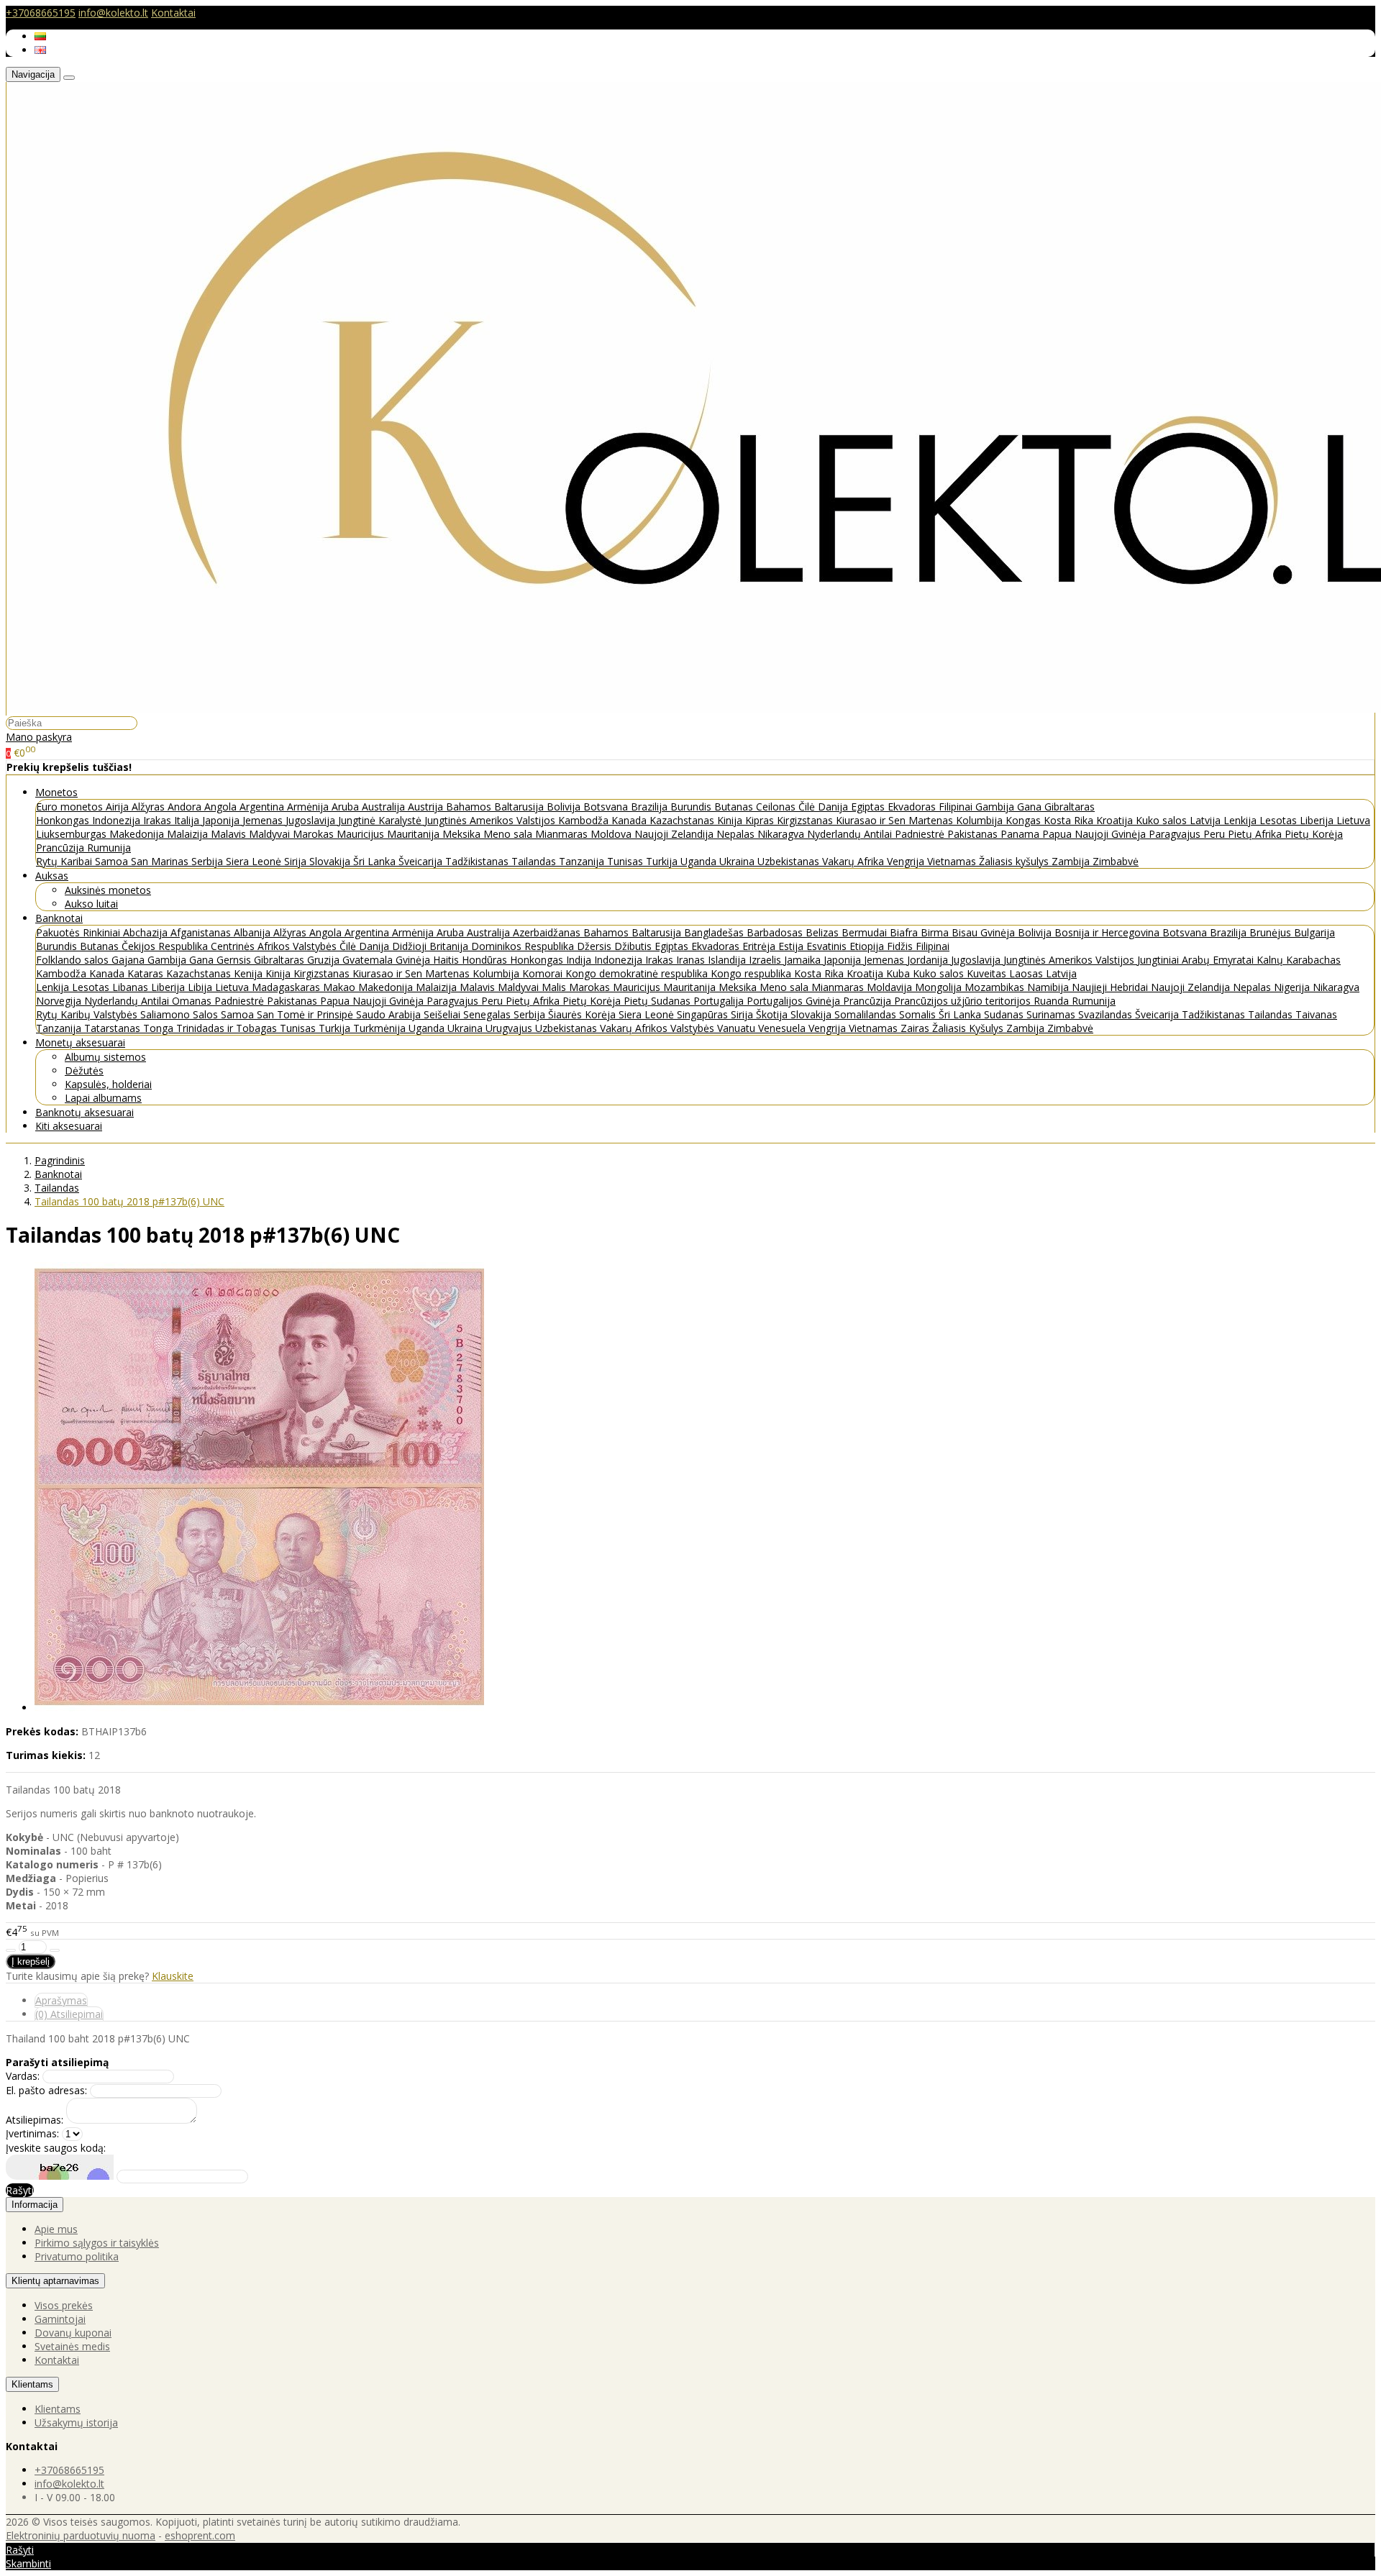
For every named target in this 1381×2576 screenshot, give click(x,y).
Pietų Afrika (1256, 834)
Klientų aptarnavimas (55, 2281)
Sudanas (1005, 1014)
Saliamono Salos (181, 1014)
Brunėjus (1272, 932)
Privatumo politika (77, 2256)
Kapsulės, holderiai (108, 1084)
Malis (555, 987)
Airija (119, 807)
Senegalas (488, 1014)
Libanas (132, 987)
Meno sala (509, 834)
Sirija (297, 861)
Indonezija (118, 820)
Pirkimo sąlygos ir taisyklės (97, 2243)
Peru (1216, 834)
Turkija (663, 861)
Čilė (808, 807)
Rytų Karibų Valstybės (88, 1014)
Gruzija (325, 960)
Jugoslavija (312, 820)
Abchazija (147, 932)
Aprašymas (61, 2000)
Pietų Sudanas (658, 1001)
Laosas (1027, 973)
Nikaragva (782, 834)
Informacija (35, 2205)
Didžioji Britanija (432, 946)
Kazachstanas (683, 820)
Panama (1021, 834)
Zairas (916, 1028)
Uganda (700, 861)
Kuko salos (1163, 820)
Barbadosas (776, 932)
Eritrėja (760, 946)
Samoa (113, 861)
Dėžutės (84, 1070)
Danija (834, 807)
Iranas (692, 960)
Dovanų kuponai (73, 2333)
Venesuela (783, 1028)
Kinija (731, 820)
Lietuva (1353, 820)
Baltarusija (520, 807)
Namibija (1049, 987)
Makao (341, 987)
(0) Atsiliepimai (69, 2014)
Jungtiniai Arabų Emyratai (1197, 960)
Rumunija (109, 848)
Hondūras (486, 960)
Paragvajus (1176, 834)
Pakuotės (59, 932)
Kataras (147, 973)
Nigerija (1293, 987)
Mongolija (940, 987)
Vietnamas (953, 861)
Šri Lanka (376, 861)
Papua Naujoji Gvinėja (1095, 834)
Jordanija (929, 960)
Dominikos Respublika (524, 946)
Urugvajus (510, 1028)
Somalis (919, 1014)
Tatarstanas (114, 1028)
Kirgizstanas (806, 820)
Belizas (824, 932)
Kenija (250, 973)
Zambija (1072, 861)
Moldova (612, 834)
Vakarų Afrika (854, 861)
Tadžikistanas (478, 861)
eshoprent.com (200, 2535)
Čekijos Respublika (166, 946)
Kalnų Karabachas (1299, 960)
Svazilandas (1107, 1014)
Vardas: (23, 2076)
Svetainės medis (72, 2346)
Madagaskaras (287, 987)
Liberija (1318, 820)
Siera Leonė (255, 861)
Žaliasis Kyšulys (969, 1028)
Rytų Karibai (65, 861)
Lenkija (1241, 820)
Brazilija (651, 807)
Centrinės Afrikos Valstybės (275, 946)
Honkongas (64, 820)
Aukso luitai (91, 904)
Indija (580, 960)
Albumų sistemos (105, 1057)
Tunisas (626, 861)
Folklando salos (74, 960)
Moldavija (891, 987)
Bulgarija (1314, 932)
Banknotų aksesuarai (85, 1112)
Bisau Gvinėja (985, 932)
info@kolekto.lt (113, 13)
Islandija (728, 960)
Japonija (222, 820)
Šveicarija (422, 861)
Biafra (905, 932)
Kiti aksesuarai (69, 1126)
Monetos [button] (56, 792)
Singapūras (704, 1014)
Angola (222, 807)
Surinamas (1052, 1014)
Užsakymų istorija (76, 2422)
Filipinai (957, 807)
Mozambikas (996, 987)
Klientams (32, 2384)
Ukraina (738, 861)
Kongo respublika (752, 973)
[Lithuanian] (40, 36)
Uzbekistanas (790, 861)
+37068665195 (41, 13)
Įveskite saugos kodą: (56, 2148)
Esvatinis (828, 946)
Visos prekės (64, 2305)
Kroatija (1116, 820)
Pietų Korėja (1314, 834)
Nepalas (737, 834)
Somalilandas (867, 1014)
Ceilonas (777, 807)
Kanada (630, 820)
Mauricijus (362, 834)
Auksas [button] (52, 876)
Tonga (160, 1028)
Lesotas (1280, 820)
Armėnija (309, 807)
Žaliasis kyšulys (1015, 861)
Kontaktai (173, 13)
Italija (188, 820)
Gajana (129, 960)
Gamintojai (60, 2319)
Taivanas (1316, 1014)
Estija (792, 946)
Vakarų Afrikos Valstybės (658, 1028)
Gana (1031, 807)
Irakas (159, 820)
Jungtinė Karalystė (381, 820)
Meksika (463, 834)
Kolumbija (981, 820)
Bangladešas (715, 932)
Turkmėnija (381, 1028)
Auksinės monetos (108, 890)
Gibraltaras (1070, 807)
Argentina (263, 807)
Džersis (596, 946)
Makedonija (138, 834)
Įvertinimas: (32, 2133)
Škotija (773, 1014)
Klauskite (173, 1976)
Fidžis (901, 946)
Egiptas (869, 807)
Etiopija (868, 946)
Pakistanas (974, 834)
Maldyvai (271, 834)
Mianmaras (563, 834)
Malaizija (189, 834)
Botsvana (607, 807)
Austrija (427, 807)
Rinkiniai (103, 932)
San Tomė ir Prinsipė (306, 1014)
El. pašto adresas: (46, 2090)
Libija (201, 987)
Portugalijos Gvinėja (795, 1001)
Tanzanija (583, 861)
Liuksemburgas (73, 834)
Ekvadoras (913, 807)
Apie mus (56, 2229)
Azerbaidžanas (548, 932)
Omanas (193, 1001)
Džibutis (634, 946)
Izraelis (766, 960)
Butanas (735, 807)
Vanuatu (738, 1028)
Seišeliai (443, 1014)
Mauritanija (415, 834)
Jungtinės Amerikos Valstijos (491, 820)
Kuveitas (988, 973)
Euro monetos (71, 807)
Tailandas (535, 861)
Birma (936, 932)
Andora (186, 807)
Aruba (347, 807)
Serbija (209, 861)
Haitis (447, 960)
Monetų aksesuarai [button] (80, 1042)
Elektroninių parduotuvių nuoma (81, 2535)
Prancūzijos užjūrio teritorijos (964, 1001)
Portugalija (720, 1001)
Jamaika (804, 960)
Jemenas (264, 820)
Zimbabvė (1116, 861)
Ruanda (1053, 1001)
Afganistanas (202, 932)
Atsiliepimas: (35, 2120)
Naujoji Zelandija (675, 834)
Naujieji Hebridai (1111, 987)
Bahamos (470, 807)
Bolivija (565, 807)
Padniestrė (921, 834)
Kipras (761, 820)
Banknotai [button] (59, 918)
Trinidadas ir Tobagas (228, 1028)
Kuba (899, 973)
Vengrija (907, 861)
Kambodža (585, 820)
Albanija (254, 932)
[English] (40, 50)
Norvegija (60, 1001)
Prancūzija (61, 848)
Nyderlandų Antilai (851, 834)
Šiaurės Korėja (583, 1014)
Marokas (315, 834)
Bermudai (866, 932)
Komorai (544, 973)
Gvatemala (369, 960)
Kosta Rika (1070, 820)
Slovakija (331, 861)
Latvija (1207, 820)
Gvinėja (414, 960)
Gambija (996, 807)
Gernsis (235, 960)
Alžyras (150, 807)
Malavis (230, 834)
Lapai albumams (103, 1098)
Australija (385, 807)
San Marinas (161, 861)
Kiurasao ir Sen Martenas (896, 820)
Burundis (692, 807)
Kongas (1025, 820)
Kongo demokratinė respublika (638, 973)
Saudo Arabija (390, 1014)
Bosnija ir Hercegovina (1108, 932)
